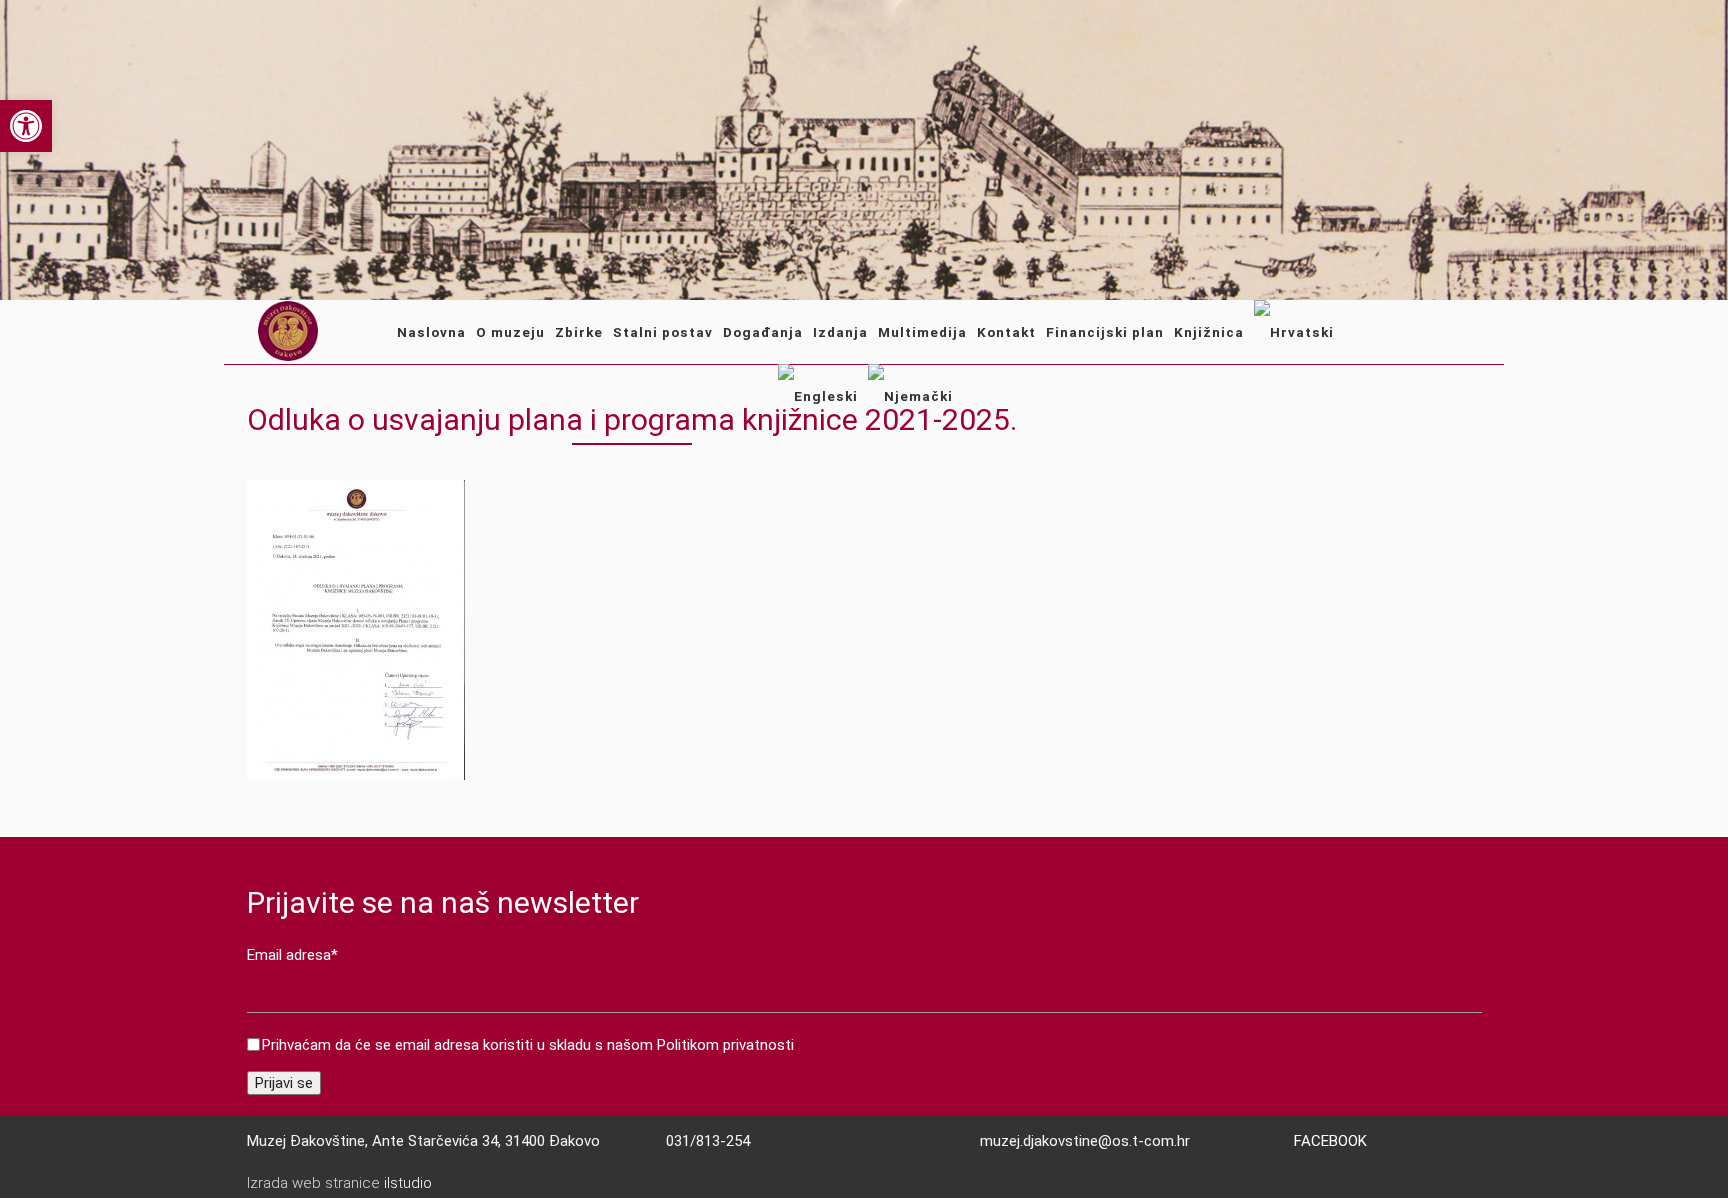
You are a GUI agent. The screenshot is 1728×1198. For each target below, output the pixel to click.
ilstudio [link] (408, 1183)
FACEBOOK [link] (1330, 1141)
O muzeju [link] (510, 332)
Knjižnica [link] (1209, 332)
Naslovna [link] (431, 332)
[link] (26, 126)
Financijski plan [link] (1105, 332)
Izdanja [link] (840, 332)
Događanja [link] (763, 332)
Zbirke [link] (579, 332)
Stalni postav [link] (663, 332)
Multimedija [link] (922, 332)
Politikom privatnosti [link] (725, 1045)
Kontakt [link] (1006, 332)
